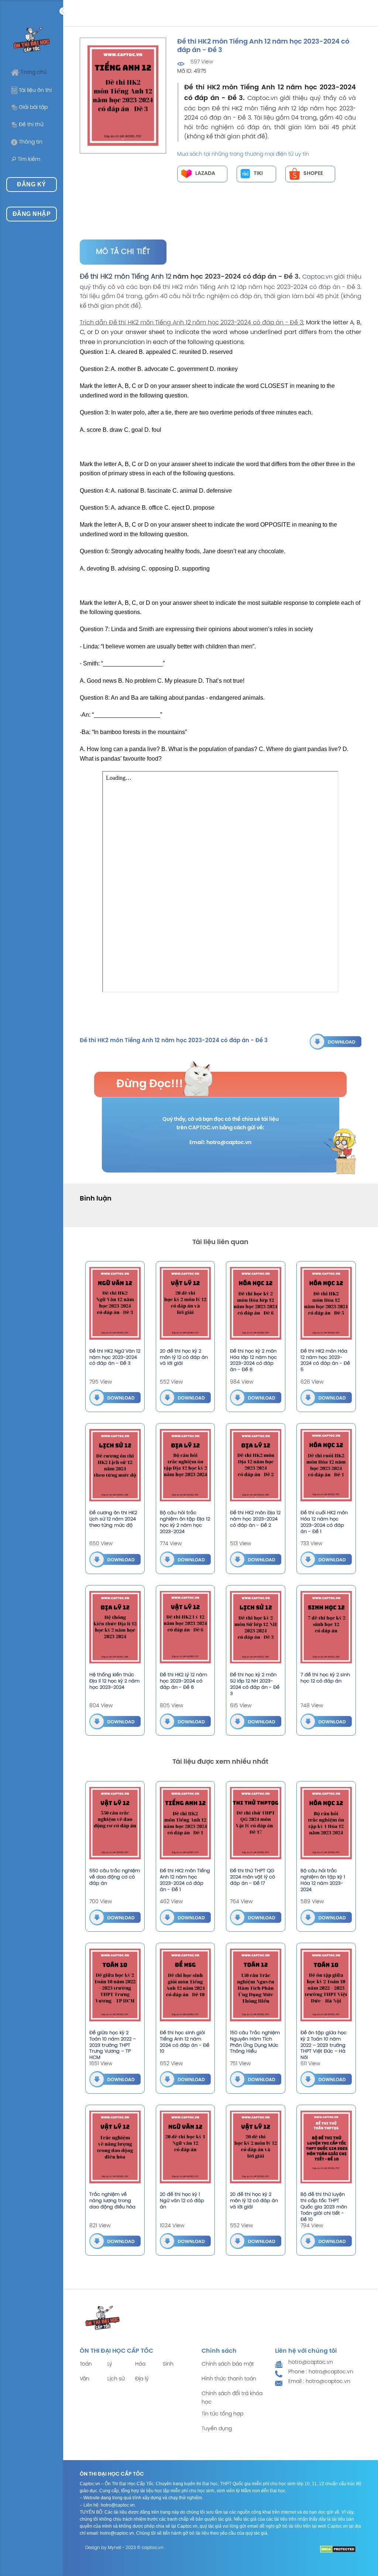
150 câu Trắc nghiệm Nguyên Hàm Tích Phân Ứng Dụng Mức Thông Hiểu (255, 2042)
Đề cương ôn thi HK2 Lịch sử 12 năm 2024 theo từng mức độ (113, 1519)
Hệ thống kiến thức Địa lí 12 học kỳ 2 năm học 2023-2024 (114, 1681)
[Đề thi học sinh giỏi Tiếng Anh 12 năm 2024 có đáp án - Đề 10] (185, 1985)
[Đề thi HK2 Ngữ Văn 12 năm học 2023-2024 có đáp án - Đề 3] (115, 1303)
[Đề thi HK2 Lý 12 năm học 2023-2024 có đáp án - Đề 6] (185, 1627)
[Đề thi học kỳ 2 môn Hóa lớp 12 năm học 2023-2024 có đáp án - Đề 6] (256, 1303)
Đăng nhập (32, 214)
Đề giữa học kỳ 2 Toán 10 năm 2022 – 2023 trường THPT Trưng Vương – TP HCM (113, 2045)
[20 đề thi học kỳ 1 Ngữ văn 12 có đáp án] (185, 2147)
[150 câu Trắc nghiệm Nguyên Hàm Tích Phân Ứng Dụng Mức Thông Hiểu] (256, 1985)
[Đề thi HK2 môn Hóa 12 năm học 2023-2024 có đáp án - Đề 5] (326, 1303)
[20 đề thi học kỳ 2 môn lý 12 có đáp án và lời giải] (185, 1303)
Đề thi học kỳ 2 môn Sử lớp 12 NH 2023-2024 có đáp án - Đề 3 (255, 1684)
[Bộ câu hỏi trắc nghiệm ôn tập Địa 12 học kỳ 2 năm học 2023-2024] (185, 1465)
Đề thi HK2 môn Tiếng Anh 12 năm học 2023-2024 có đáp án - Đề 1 (185, 1880)
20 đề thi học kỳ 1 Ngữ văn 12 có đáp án (182, 2201)
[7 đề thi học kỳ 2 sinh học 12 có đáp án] (326, 1627)
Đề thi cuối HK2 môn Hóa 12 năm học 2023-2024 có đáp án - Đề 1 (324, 1522)
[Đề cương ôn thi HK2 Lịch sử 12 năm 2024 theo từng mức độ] (115, 1465)
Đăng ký (31, 184)
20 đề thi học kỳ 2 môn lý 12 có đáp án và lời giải (184, 1358)
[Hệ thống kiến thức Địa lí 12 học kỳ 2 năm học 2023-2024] (115, 1627)
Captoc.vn (317, 277)
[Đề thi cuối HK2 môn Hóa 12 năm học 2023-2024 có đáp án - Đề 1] (326, 1465)
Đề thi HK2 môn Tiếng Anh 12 (126, 277)
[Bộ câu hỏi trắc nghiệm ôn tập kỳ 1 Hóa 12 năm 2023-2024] (326, 1823)
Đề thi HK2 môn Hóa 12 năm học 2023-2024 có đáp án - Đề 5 (325, 1361)
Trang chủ (34, 73)
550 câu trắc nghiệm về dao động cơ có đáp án (115, 1877)
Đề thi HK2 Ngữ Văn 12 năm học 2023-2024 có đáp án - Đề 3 (115, 1358)
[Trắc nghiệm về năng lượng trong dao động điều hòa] (115, 2147)
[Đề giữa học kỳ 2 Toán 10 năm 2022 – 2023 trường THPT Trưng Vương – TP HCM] (115, 1985)
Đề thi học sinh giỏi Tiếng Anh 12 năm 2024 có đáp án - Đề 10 (185, 2042)
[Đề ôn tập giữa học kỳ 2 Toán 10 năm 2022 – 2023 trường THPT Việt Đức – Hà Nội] (326, 1985)
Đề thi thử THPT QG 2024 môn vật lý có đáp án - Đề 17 (252, 1877)
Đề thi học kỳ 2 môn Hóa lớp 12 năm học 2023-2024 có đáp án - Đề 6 (253, 1361)
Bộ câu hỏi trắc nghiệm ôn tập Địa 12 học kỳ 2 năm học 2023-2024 (185, 1522)
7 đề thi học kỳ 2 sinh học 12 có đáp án (325, 1678)
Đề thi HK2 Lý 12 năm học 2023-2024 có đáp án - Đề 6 (183, 1681)
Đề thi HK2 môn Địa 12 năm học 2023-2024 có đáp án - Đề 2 (255, 1519)
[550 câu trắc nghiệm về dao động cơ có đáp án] (115, 1823)
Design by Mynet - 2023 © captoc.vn (124, 2548)
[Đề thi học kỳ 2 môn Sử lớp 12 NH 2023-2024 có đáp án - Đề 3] (256, 1627)
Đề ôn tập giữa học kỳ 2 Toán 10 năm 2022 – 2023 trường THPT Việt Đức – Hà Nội (324, 2045)
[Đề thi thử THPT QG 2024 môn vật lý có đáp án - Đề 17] (256, 1823)
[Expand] (63, 11)
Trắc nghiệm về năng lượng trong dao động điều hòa (112, 2201)
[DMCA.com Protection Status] (338, 2549)
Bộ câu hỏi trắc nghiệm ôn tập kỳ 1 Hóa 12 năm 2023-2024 (323, 1880)
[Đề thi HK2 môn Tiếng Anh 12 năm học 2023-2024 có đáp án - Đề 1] (185, 1823)
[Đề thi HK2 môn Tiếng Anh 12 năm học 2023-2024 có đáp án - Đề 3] (336, 1041)
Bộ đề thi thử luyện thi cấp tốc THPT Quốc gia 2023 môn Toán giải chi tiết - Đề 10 (324, 2207)
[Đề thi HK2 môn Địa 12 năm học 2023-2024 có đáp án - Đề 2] (256, 1465)
